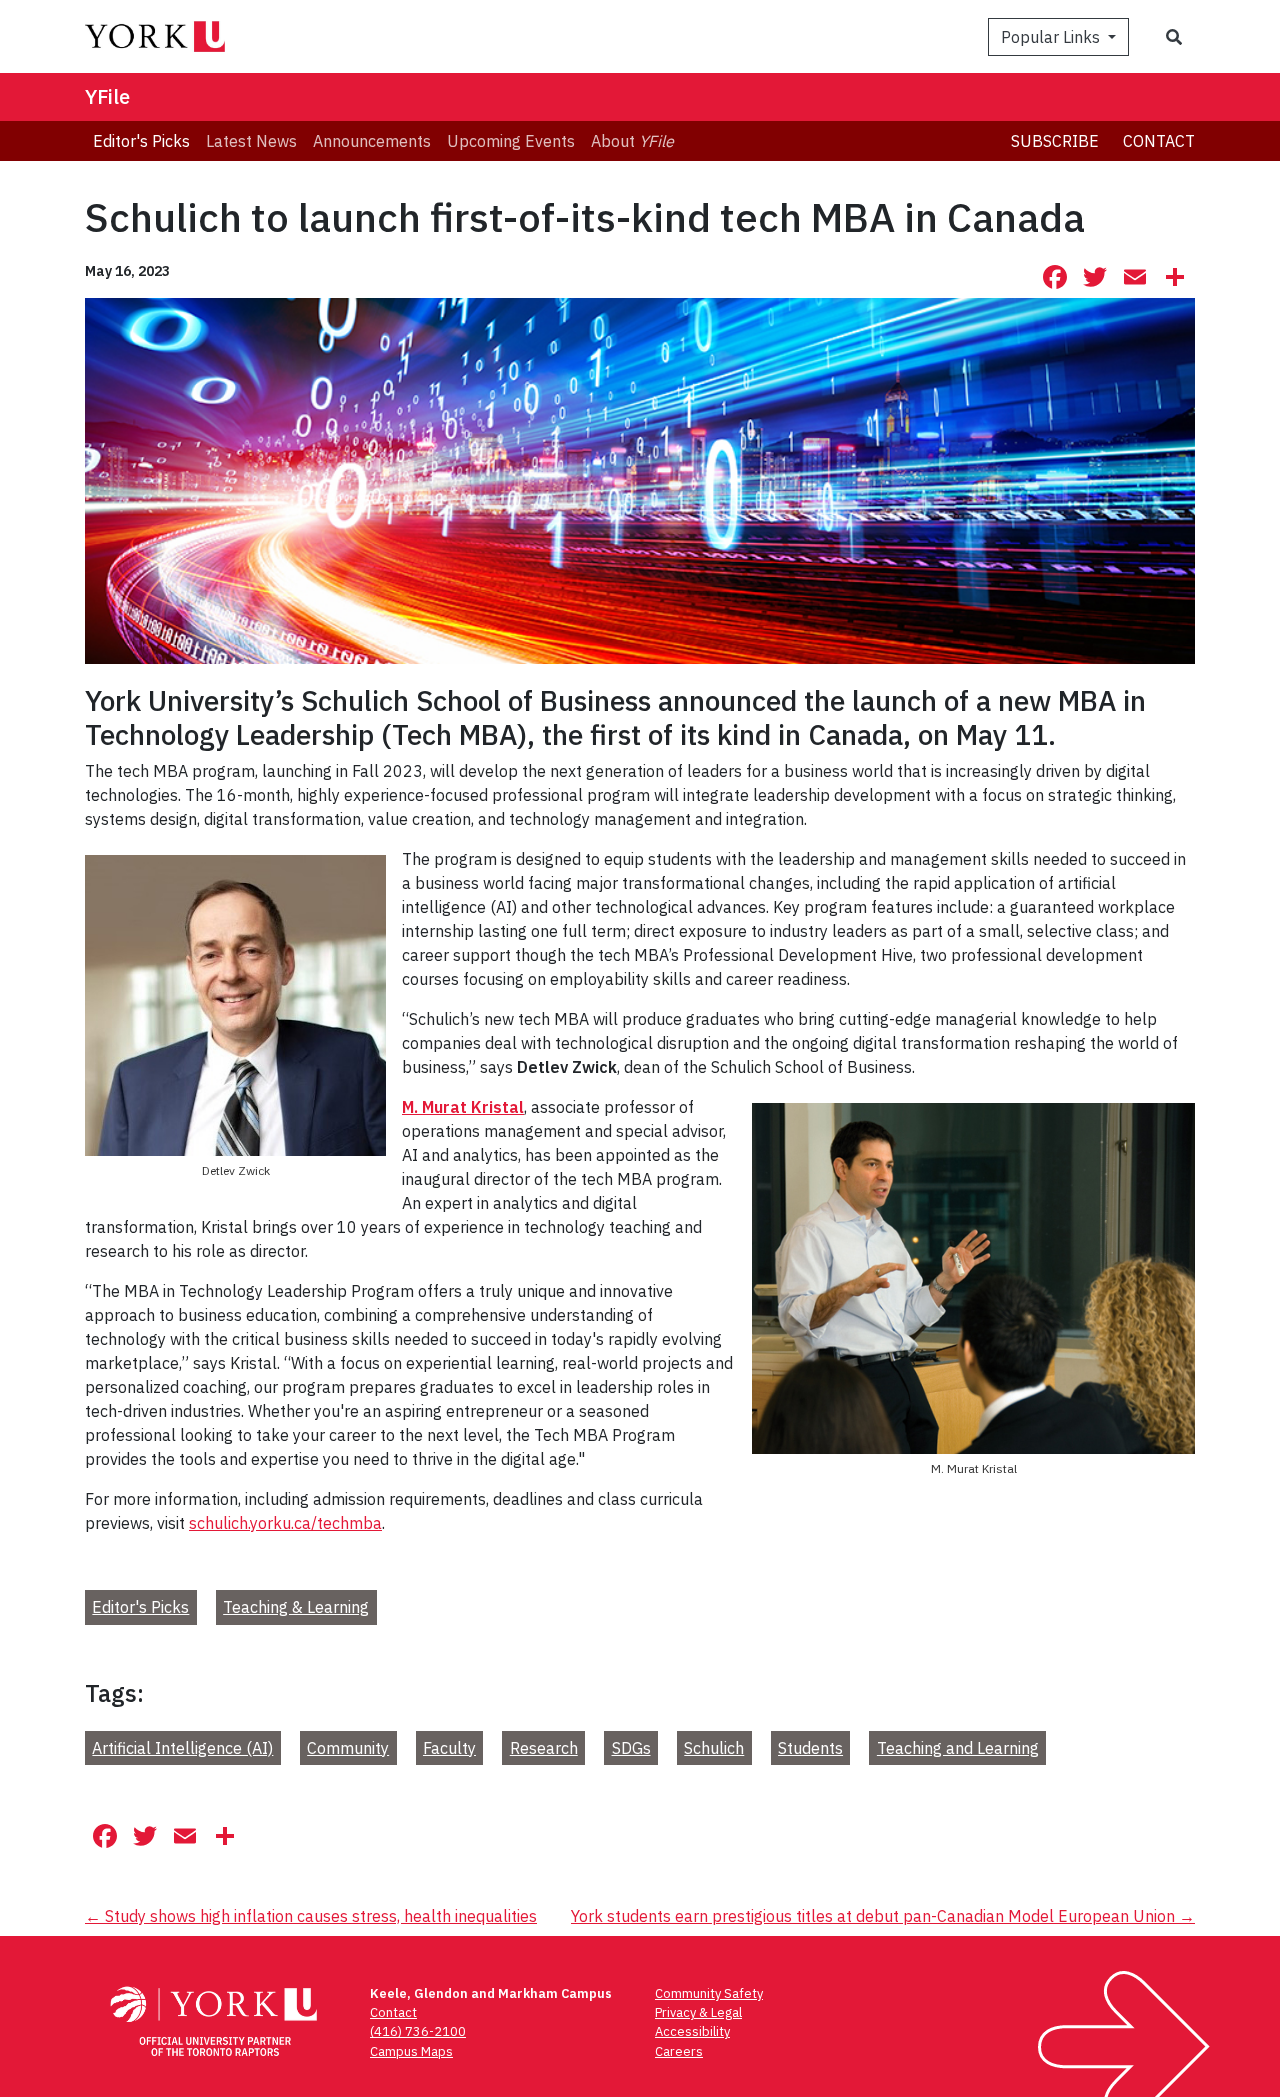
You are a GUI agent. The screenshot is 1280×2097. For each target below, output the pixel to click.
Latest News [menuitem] (251, 141)
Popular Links (1052, 37)
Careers (679, 2051)
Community (348, 1748)
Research (544, 1748)
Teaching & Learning (296, 1607)
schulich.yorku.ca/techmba (285, 1523)
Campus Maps (411, 2051)
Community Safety (709, 1993)
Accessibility (692, 2031)
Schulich (714, 1748)
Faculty (449, 1748)
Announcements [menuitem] (372, 141)
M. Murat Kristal (463, 1107)
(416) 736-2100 (418, 2031)
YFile (107, 96)
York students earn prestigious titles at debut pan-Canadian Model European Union (883, 1916)
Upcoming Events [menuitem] (511, 141)
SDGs (631, 1748)
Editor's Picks (140, 1607)
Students (810, 1748)
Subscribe (1055, 141)
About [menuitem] (632, 141)
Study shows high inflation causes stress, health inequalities (311, 1916)
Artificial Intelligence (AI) (182, 1748)
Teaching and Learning (958, 1748)
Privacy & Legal (698, 2012)
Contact (1159, 141)
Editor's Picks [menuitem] (141, 141)
